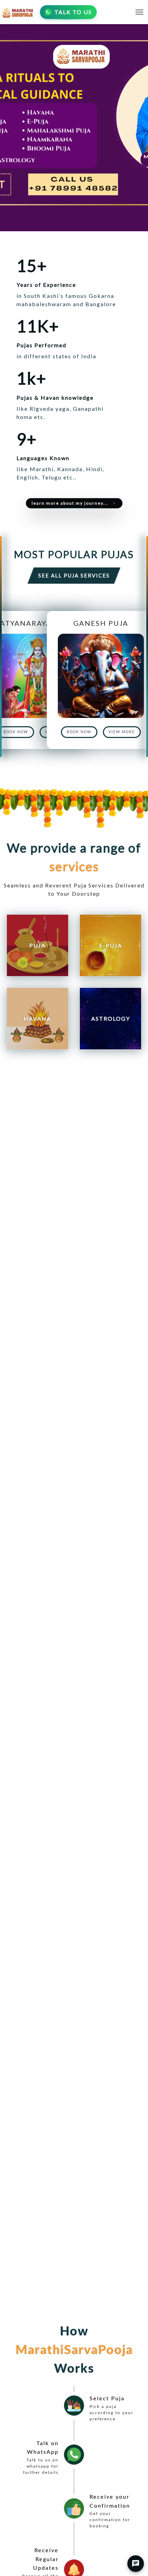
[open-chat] (136, 2564)
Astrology (111, 1018)
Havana (38, 1018)
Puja (38, 945)
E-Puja (111, 945)
